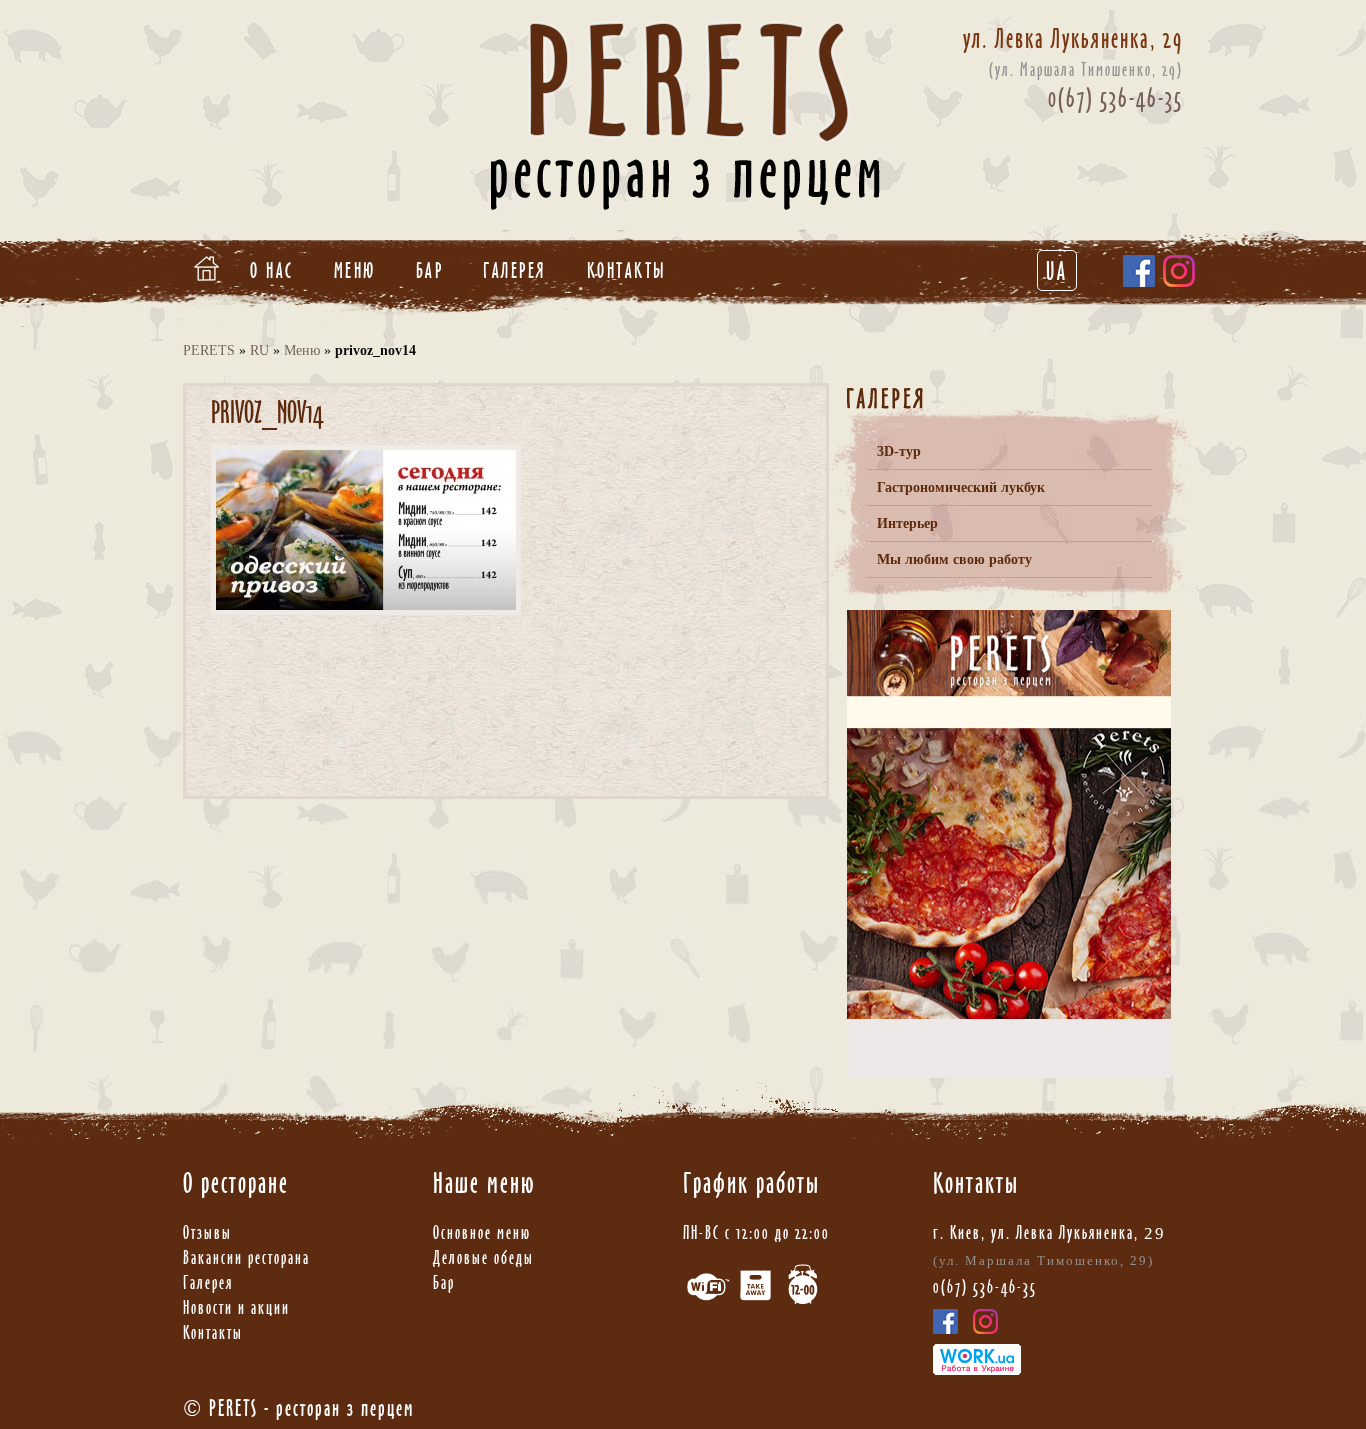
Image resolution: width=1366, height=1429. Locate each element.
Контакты (627, 270)
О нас (272, 270)
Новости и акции (236, 1307)
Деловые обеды (483, 1257)
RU (259, 350)
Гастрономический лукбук (961, 487)
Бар (430, 270)
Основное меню (482, 1232)
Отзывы (207, 1232)
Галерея (515, 270)
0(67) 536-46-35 (1115, 98)
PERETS (209, 350)
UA (1057, 271)
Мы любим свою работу (954, 559)
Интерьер (907, 523)
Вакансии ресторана (246, 1257)
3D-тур (899, 451)
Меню (355, 270)
